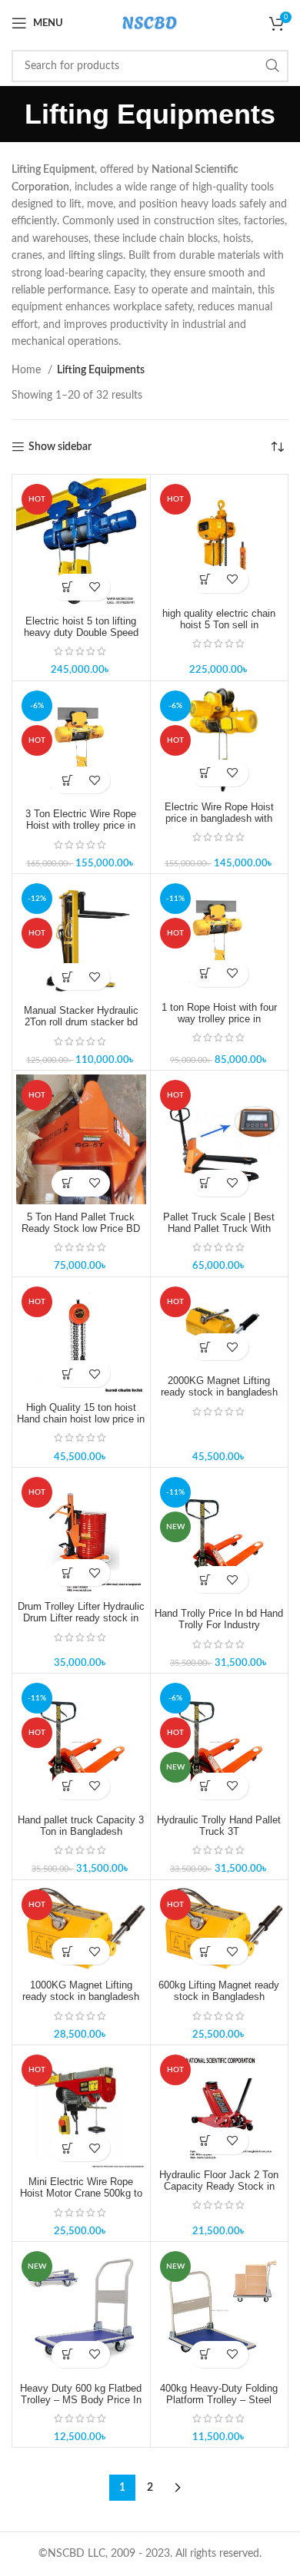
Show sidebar (60, 447)
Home (28, 370)
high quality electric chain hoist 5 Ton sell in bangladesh (219, 625)
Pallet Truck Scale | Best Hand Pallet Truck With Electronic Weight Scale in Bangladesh (219, 1235)
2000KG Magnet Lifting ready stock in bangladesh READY (219, 1392)
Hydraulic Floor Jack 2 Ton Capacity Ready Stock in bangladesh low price (219, 2187)
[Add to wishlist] (94, 587)
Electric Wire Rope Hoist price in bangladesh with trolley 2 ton (219, 819)
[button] (67, 587)
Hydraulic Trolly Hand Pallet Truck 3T (219, 1826)
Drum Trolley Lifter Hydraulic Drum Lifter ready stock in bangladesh (81, 1618)
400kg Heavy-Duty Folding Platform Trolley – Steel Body (219, 2400)
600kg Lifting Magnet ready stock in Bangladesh (219, 1991)
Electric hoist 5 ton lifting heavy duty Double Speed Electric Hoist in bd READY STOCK (81, 639)
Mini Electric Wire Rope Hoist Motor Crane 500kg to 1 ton (81, 2194)
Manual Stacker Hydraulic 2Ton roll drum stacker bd (81, 1016)
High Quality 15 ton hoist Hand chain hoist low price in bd (81, 1419)
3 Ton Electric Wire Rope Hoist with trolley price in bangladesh (81, 826)
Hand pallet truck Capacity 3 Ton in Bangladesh (81, 1826)
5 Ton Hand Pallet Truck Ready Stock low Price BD (81, 1223)
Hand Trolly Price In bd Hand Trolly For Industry (219, 1619)
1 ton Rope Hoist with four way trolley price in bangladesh (219, 1019)
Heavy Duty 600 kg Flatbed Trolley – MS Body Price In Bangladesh (81, 2400)
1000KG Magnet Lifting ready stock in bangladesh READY (81, 1997)
